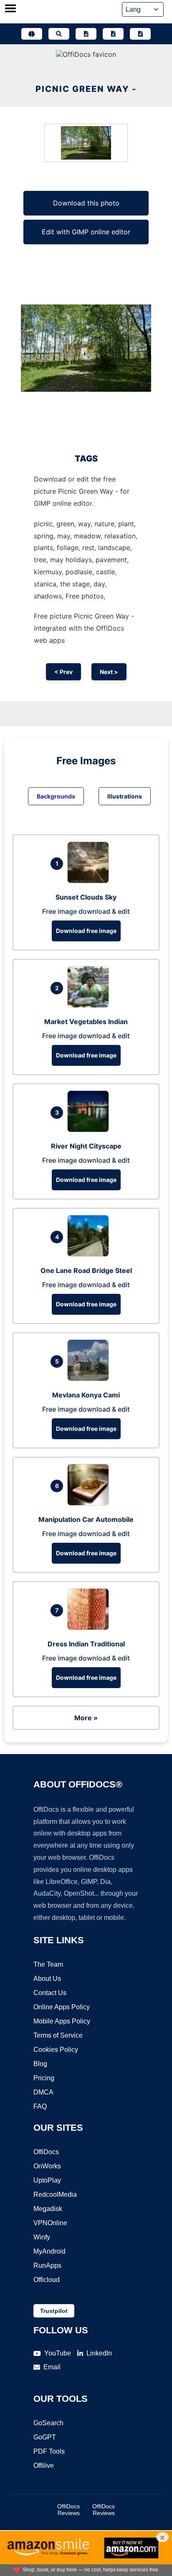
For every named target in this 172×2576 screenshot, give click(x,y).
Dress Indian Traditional (86, 1644)
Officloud (47, 2280)
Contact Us (50, 1993)
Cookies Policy (56, 2050)
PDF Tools (49, 2451)
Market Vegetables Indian (86, 1022)
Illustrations (125, 796)
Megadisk (48, 2209)
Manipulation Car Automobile (86, 1519)
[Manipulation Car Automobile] (90, 1503)
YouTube (58, 2353)
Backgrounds (56, 796)
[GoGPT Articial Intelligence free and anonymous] (32, 34)
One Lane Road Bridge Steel (86, 1270)
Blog (40, 2064)
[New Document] (86, 34)
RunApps (47, 2265)
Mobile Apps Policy (62, 2021)
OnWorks (47, 2166)
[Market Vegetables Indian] (90, 1005)
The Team (48, 1964)
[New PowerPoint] (140, 34)
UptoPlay (47, 2180)
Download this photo (86, 203)
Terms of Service (58, 2035)
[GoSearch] (59, 34)
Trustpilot (54, 2311)
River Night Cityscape (86, 1146)
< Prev (63, 672)
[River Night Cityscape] (90, 1130)
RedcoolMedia (55, 2194)
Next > (109, 672)
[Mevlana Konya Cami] (90, 1379)
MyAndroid (49, 2251)
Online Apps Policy (62, 2007)
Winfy (42, 2237)
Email (52, 2367)
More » (86, 1718)
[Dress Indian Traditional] (90, 1628)
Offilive (44, 2466)
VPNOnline (50, 2223)
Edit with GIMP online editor (86, 232)
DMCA (43, 2092)
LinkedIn (99, 2353)
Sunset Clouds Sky (86, 897)
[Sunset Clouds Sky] (90, 881)
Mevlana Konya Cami (86, 1395)
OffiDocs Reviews (68, 2510)
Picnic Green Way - (86, 89)
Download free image (86, 931)
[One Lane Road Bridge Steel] (90, 1254)
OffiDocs (46, 2152)
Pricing (44, 2078)
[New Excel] (113, 34)
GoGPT (45, 2437)
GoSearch (48, 2423)
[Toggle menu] (10, 9)
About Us (47, 1979)
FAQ (40, 2106)
